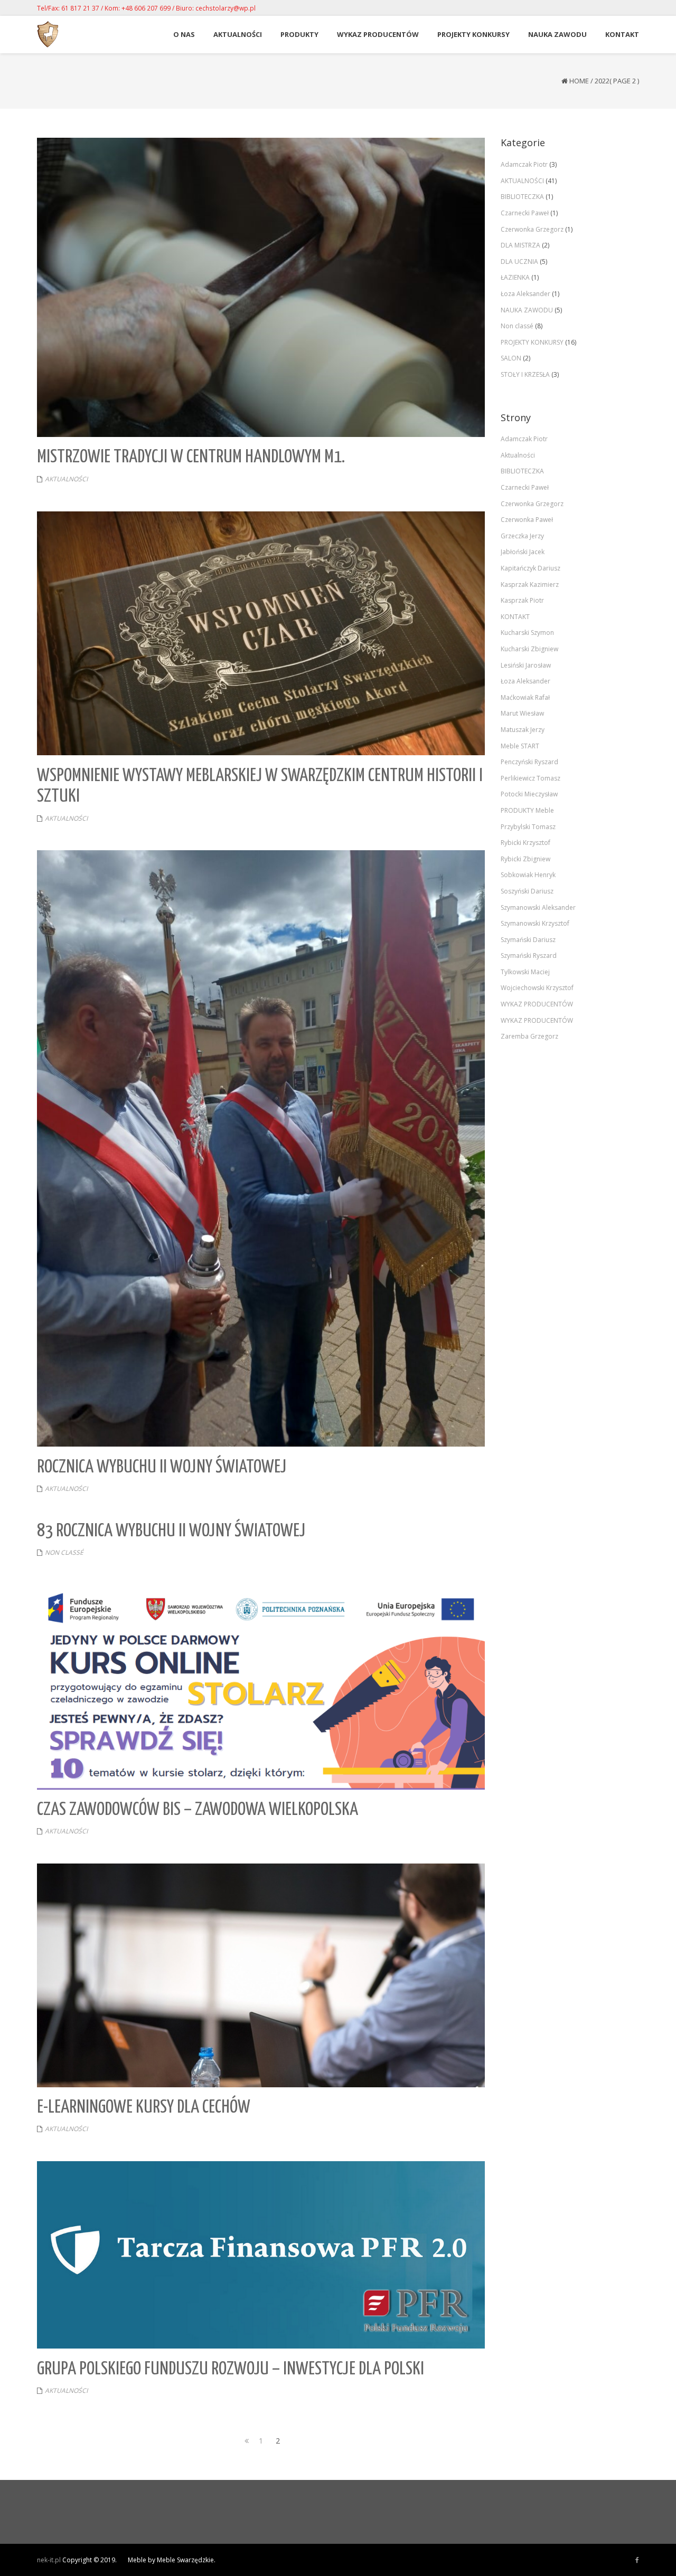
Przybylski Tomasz (528, 827)
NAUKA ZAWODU (527, 310)
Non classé (64, 1552)
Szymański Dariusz (528, 940)
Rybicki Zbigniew (525, 859)
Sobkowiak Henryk (528, 875)
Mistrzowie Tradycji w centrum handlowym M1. (191, 457)
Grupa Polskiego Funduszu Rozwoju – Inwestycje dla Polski (231, 2369)
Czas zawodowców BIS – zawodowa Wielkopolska (198, 1810)
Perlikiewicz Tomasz (531, 778)
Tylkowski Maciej (525, 972)
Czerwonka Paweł (527, 520)
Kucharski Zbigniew (529, 649)
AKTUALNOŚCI (66, 479)
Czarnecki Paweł (525, 213)
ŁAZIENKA (515, 277)
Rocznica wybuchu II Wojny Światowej (162, 1467)
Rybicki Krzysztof (525, 843)
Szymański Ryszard (529, 956)
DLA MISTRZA (520, 245)
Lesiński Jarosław (526, 665)
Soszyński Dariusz (527, 891)
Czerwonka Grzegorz (532, 229)
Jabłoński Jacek (523, 552)
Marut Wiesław (522, 713)
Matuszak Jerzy (523, 730)
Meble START (520, 746)
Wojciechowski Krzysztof (537, 988)
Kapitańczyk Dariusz (531, 568)
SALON (511, 358)
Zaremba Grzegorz (529, 1036)
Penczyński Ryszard (529, 762)
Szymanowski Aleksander (538, 907)
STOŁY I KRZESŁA (525, 374)
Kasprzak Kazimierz (530, 584)
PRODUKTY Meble (527, 810)
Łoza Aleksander (525, 294)
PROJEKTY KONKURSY (532, 342)
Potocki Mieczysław (529, 794)
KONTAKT (515, 617)
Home (579, 81)
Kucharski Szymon (527, 633)
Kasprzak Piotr (522, 600)
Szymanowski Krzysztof (535, 923)
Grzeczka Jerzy (522, 536)
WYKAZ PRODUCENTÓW (537, 1004)
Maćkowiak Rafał (525, 697)
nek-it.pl (49, 2560)
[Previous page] (244, 2441)
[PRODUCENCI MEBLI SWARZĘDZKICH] (637, 2560)
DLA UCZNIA (519, 262)
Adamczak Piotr (524, 164)
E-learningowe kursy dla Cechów (144, 2108)
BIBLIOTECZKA (522, 197)
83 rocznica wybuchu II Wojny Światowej (171, 1531)
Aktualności (518, 455)
